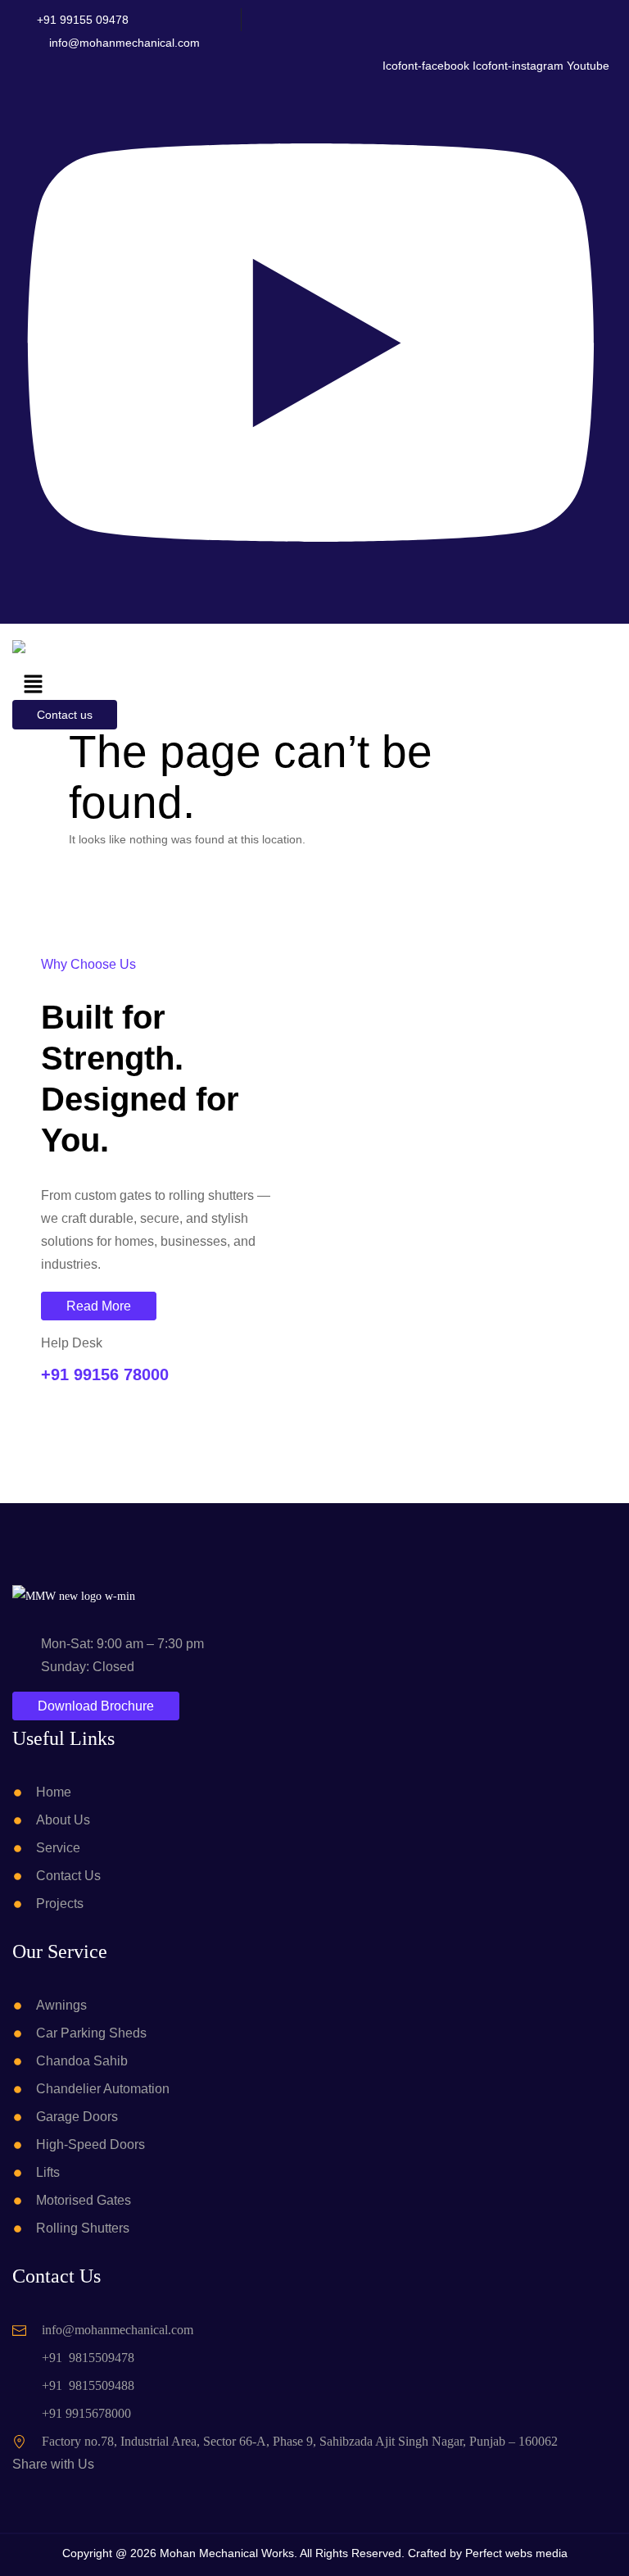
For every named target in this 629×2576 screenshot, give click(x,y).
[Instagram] (72, 2492)
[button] (33, 685)
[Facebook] (53, 2492)
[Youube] (86, 2492)
